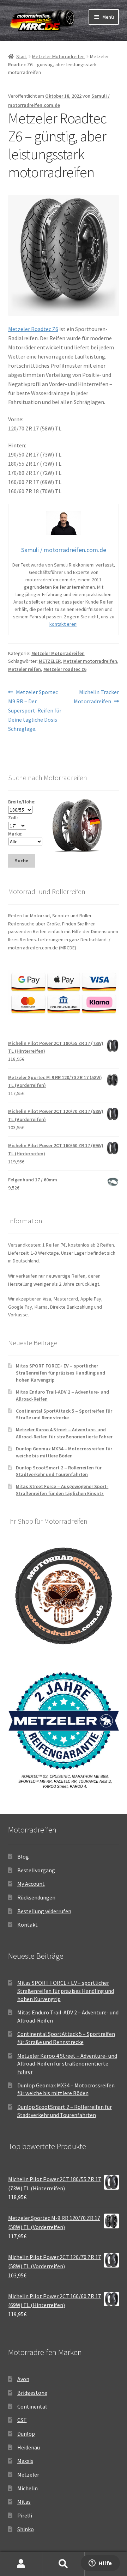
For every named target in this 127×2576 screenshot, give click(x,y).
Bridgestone (32, 2393)
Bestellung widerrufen (44, 1911)
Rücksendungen (36, 1897)
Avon (23, 2379)
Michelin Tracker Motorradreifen (96, 696)
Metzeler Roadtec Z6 (33, 329)
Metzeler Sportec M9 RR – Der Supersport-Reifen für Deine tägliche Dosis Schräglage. (35, 710)
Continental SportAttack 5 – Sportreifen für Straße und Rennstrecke (64, 1414)
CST (22, 2420)
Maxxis (25, 2461)
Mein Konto (21, 2564)
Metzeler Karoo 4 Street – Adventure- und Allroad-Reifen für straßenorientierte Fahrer (64, 1433)
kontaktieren (63, 624)
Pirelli (25, 2515)
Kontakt (28, 1925)
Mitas (24, 2502)
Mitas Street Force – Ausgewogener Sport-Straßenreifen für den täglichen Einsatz (62, 1490)
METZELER (50, 661)
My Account (31, 1884)
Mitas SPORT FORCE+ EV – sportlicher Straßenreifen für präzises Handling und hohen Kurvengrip (61, 1373)
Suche (64, 2564)
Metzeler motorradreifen (90, 661)
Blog (23, 1856)
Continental (32, 2406)
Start (22, 56)
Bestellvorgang (36, 1870)
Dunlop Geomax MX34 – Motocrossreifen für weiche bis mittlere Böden (64, 1452)
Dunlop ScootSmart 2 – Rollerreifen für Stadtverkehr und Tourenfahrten (59, 1471)
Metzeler (28, 2474)
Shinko (26, 2529)
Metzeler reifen (25, 669)
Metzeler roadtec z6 (65, 669)
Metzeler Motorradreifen (58, 56)
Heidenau (29, 2447)
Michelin (28, 2488)
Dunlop (26, 2434)
